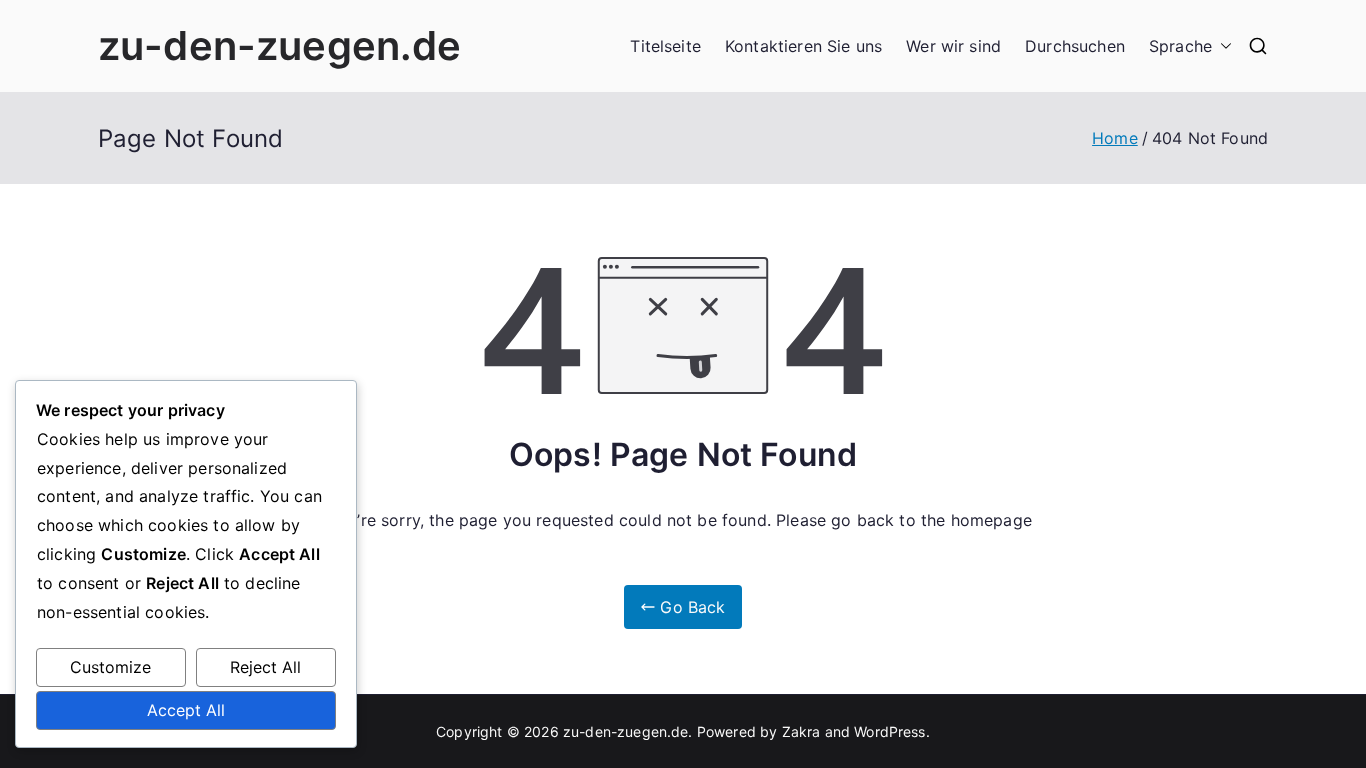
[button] (1222, 46)
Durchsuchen (1075, 46)
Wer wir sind (953, 46)
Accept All (186, 710)
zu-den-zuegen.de (280, 45)
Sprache (1180, 46)
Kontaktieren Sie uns (803, 46)
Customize (110, 667)
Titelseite (665, 46)
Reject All (265, 667)
